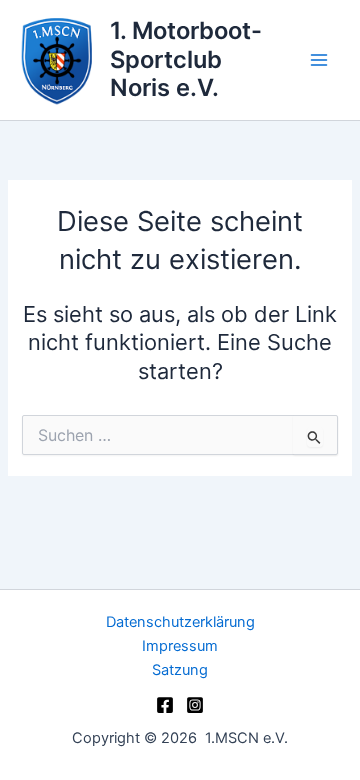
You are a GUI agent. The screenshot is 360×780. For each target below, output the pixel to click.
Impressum (180, 646)
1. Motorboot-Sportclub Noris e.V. (186, 59)
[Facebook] (165, 705)
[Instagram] (195, 705)
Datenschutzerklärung (180, 622)
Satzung (180, 670)
